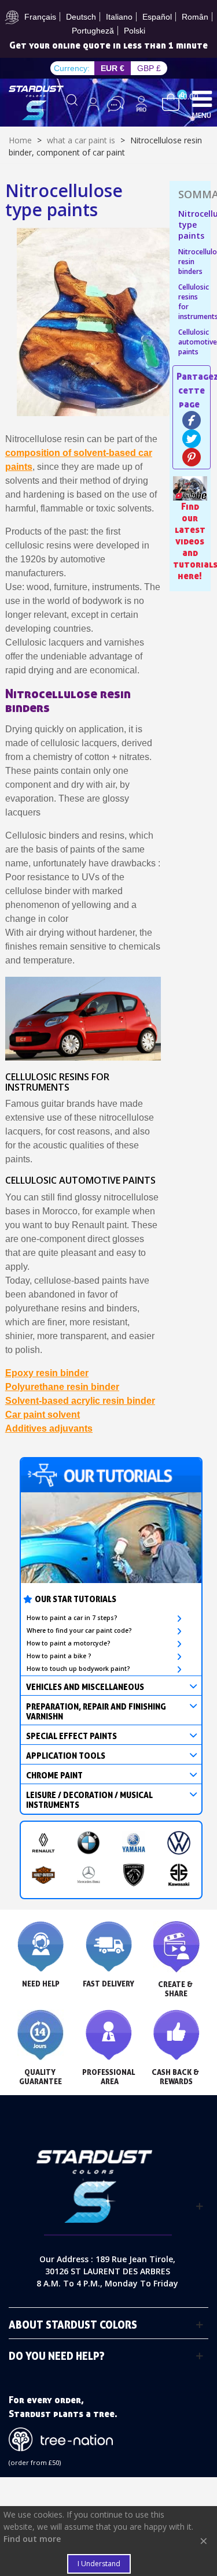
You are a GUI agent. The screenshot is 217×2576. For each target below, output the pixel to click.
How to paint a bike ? (59, 1656)
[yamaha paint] (134, 1843)
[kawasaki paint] (179, 1875)
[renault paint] (43, 1843)
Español (157, 17)
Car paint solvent (43, 1415)
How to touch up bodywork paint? (78, 1669)
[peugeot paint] (134, 1875)
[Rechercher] (72, 104)
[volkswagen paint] (179, 1843)
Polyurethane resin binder (62, 1387)
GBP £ (149, 68)
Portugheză (93, 31)
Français (40, 17)
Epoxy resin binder (47, 1373)
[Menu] (202, 98)
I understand (99, 2564)
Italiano (119, 17)
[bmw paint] (89, 1843)
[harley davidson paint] (43, 1875)
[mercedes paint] (89, 1875)
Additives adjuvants (49, 1428)
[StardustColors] (36, 103)
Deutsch (81, 17)
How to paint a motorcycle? (69, 1643)
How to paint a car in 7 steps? (72, 1618)
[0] (171, 101)
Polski (135, 31)
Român (195, 17)
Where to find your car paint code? (79, 1630)
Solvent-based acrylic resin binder (80, 1401)
